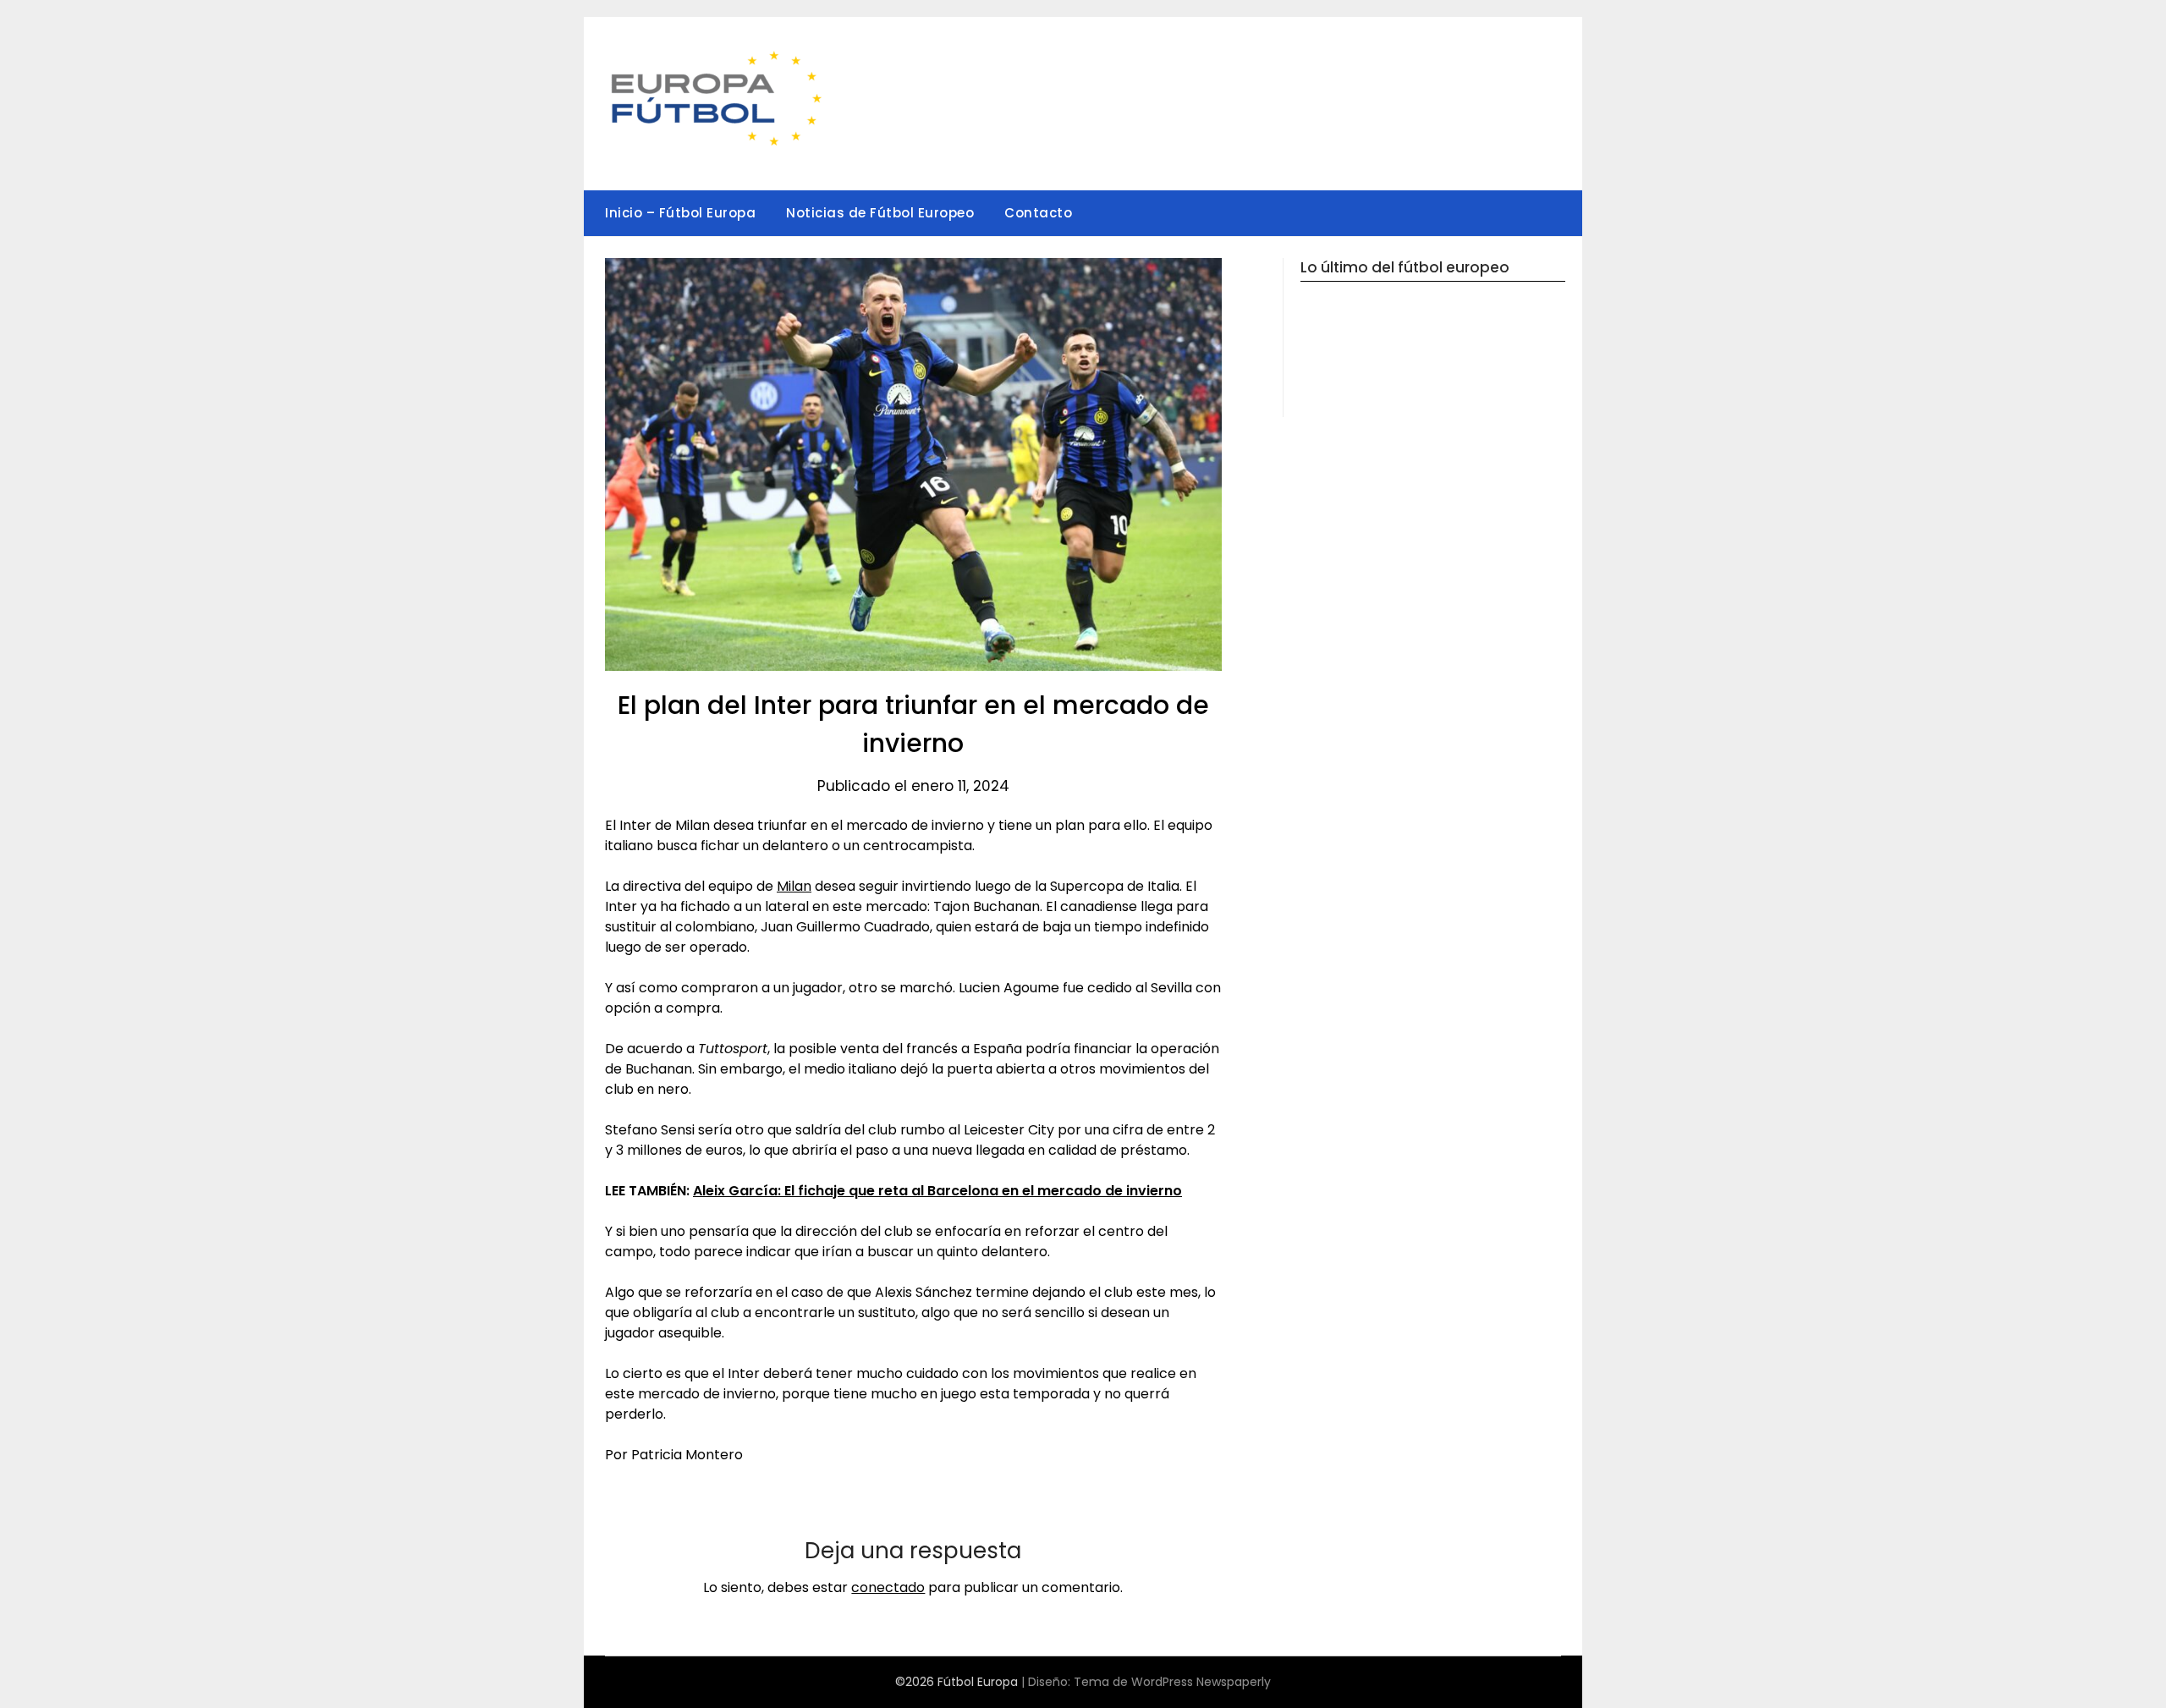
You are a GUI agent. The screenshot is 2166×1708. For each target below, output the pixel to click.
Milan (794, 886)
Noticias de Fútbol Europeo (880, 213)
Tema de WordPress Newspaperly (1172, 1682)
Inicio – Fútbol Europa (680, 213)
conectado (888, 1587)
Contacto (1038, 213)
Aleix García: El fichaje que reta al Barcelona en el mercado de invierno (937, 1191)
